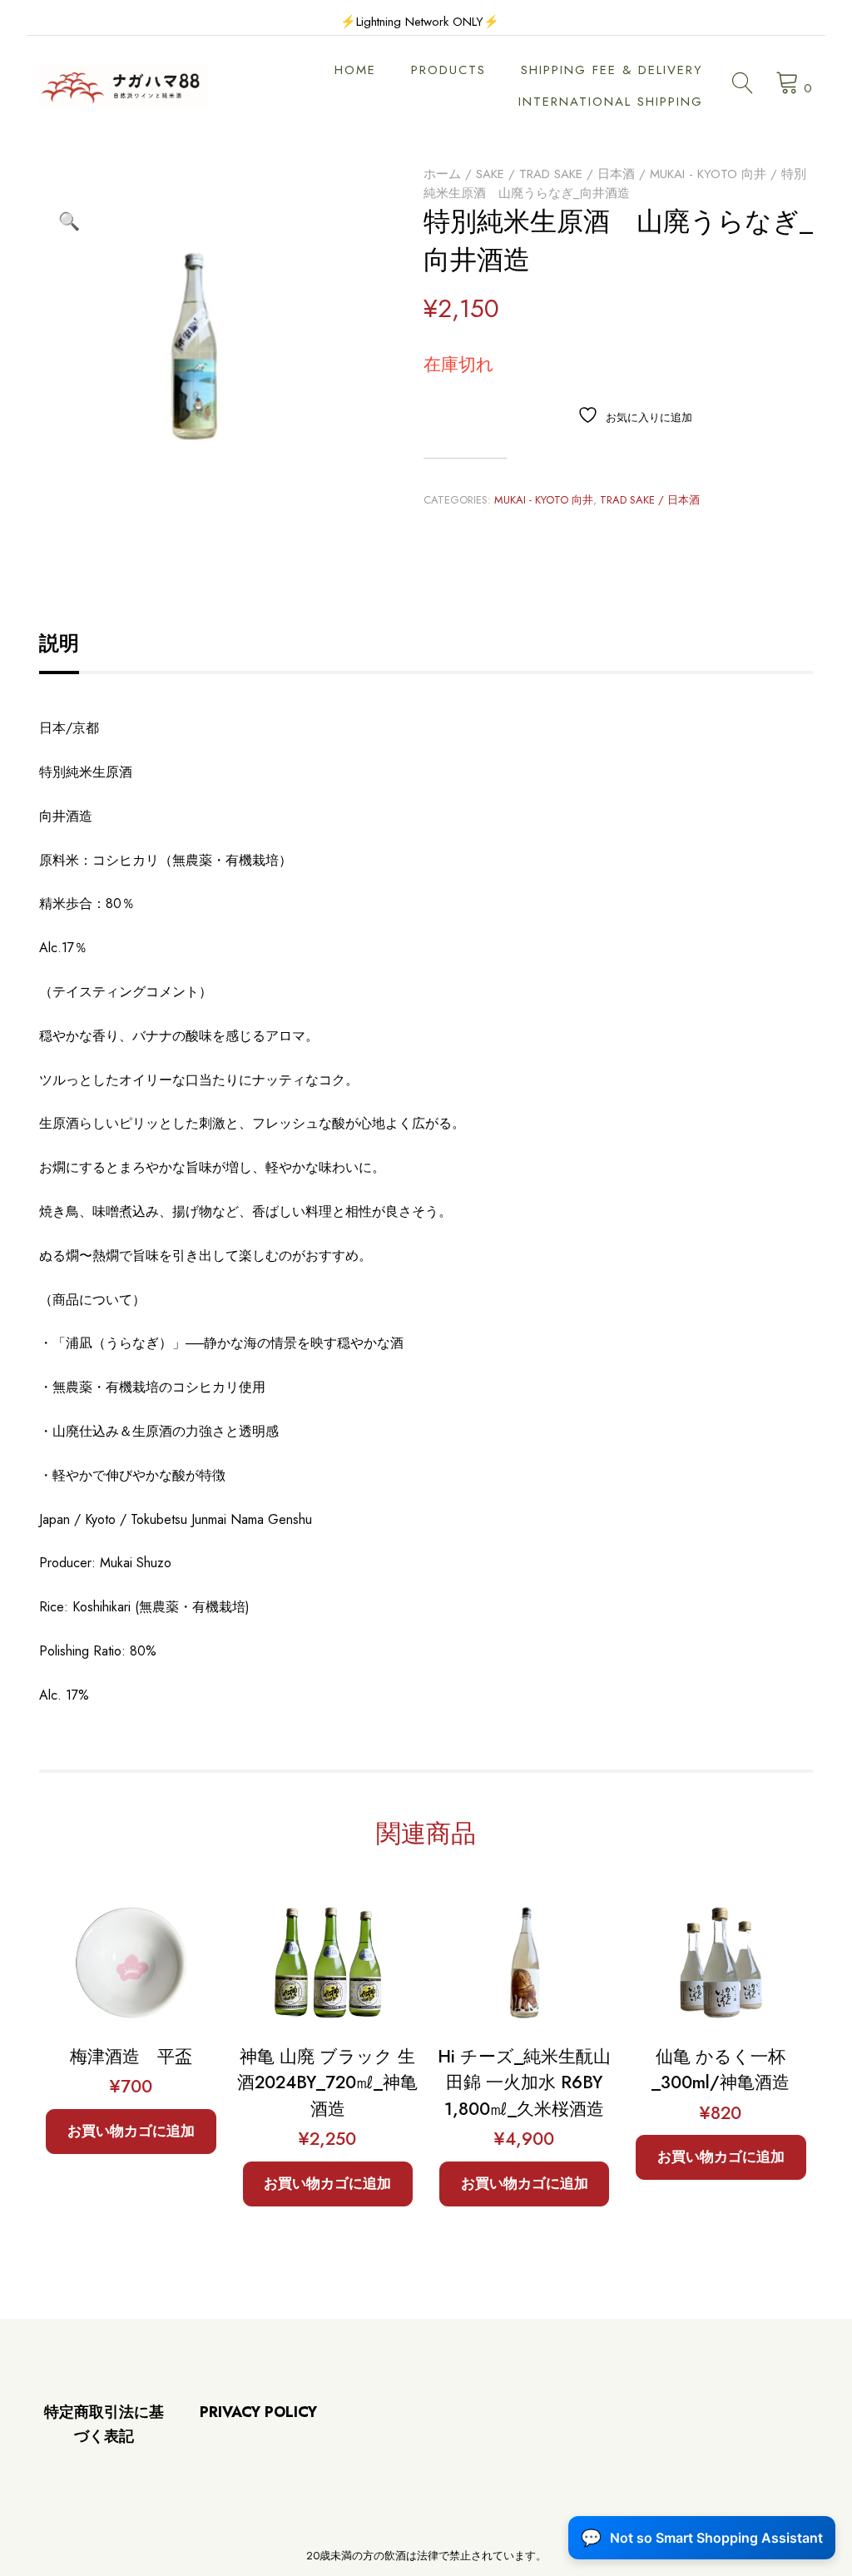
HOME (355, 70)
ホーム (442, 174)
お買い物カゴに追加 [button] (131, 2131)
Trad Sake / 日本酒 (577, 174)
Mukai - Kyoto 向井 (708, 174)
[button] (69, 221)
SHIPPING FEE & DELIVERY (612, 70)
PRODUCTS (448, 70)
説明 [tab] (59, 643)
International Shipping (611, 102)
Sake (490, 174)
